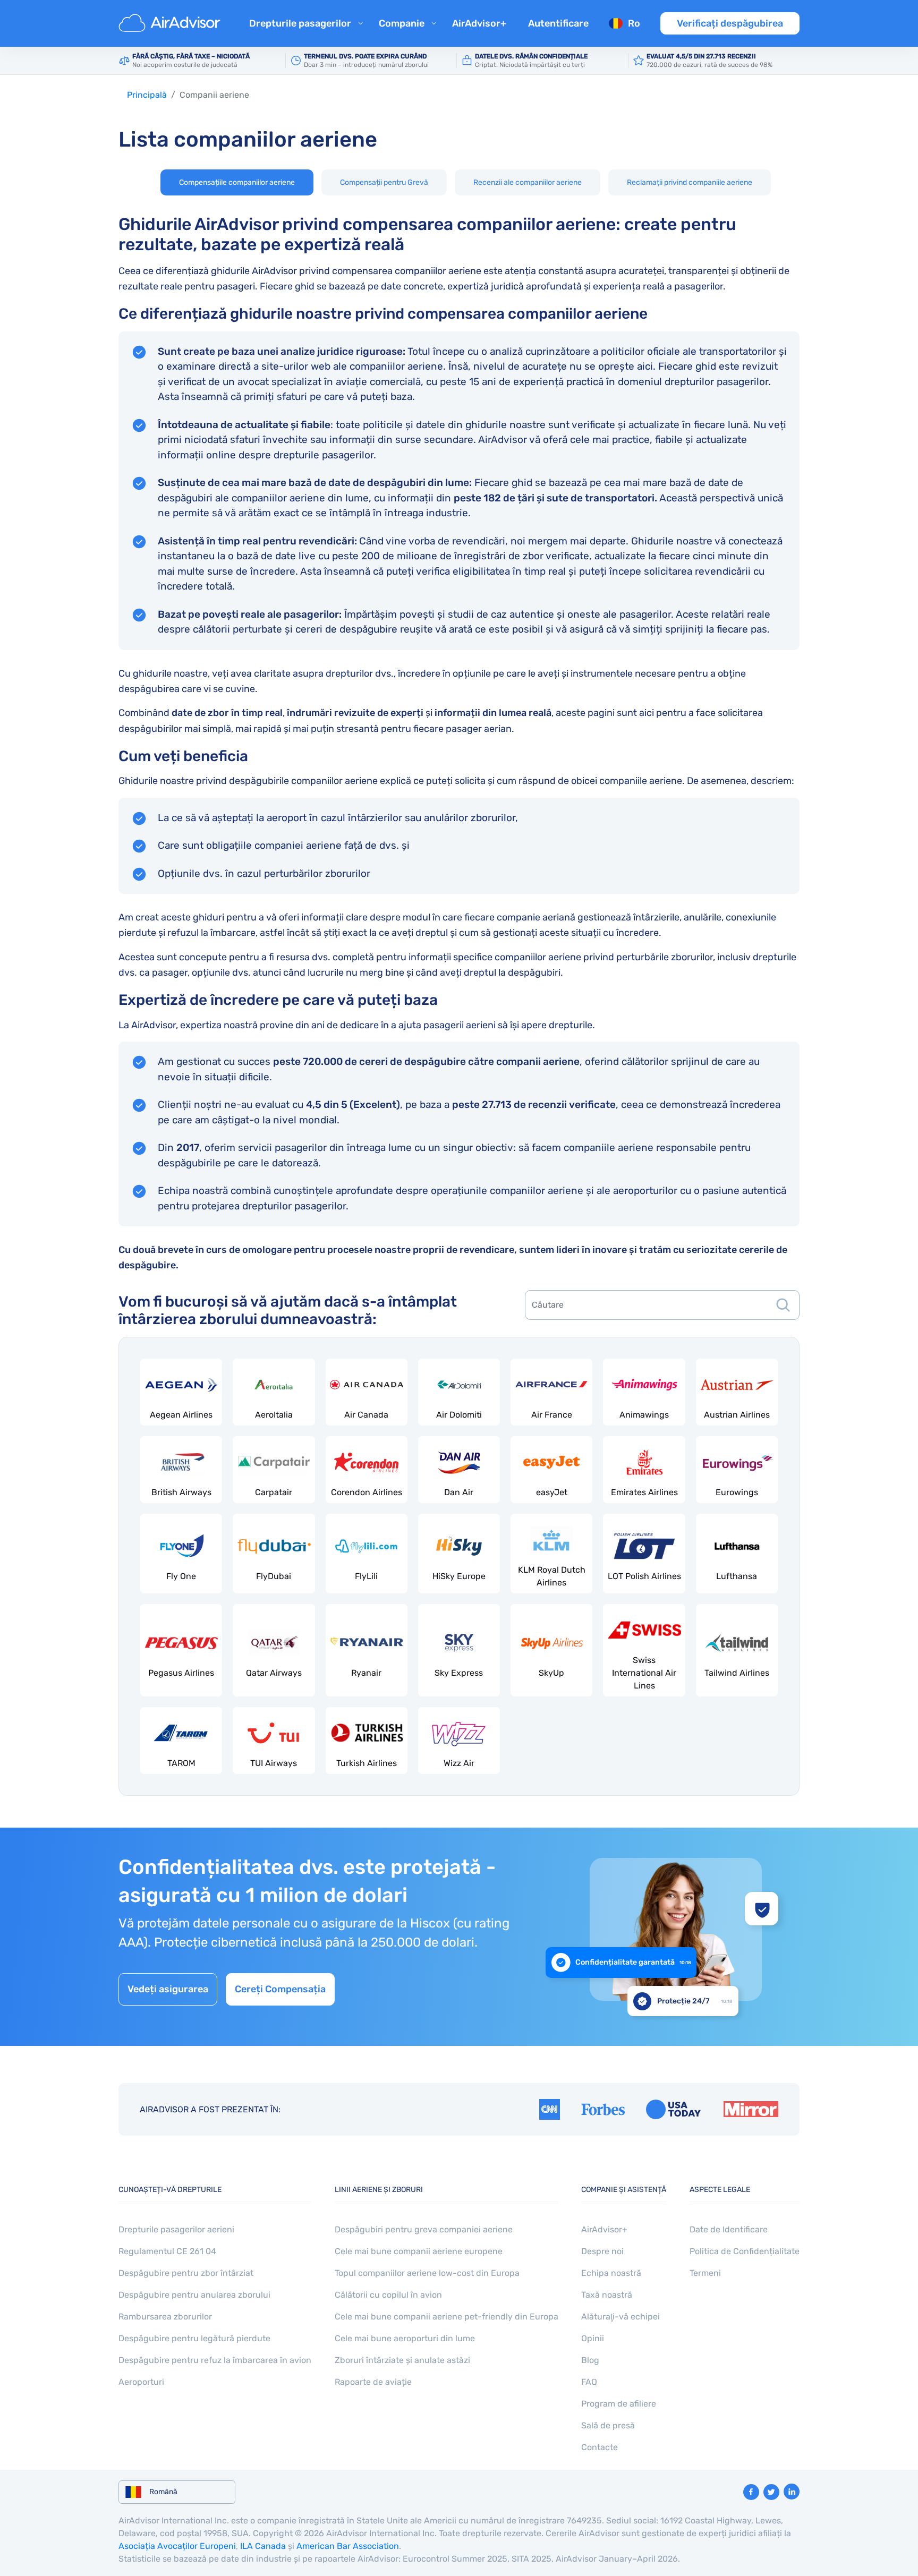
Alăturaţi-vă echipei (620, 2317)
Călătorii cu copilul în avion (388, 2295)
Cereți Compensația (280, 1989)
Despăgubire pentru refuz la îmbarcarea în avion (215, 2360)
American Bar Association (348, 2546)
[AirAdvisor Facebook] (751, 2492)
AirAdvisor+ (479, 23)
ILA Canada (263, 2546)
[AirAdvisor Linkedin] (792, 2492)
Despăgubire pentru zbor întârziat (186, 2273)
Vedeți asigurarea (168, 1989)
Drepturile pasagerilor (300, 23)
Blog (590, 2360)
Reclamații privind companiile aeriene (690, 182)
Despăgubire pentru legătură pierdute (194, 2338)
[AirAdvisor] (171, 23)
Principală (147, 95)
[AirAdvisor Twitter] (771, 2492)
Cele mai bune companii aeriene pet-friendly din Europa (447, 2317)
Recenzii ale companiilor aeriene (528, 182)
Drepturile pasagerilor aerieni (176, 2229)
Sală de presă (608, 2425)
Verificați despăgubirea (730, 23)
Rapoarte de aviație (373, 2382)
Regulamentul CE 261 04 (167, 2251)
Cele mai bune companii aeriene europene (419, 2251)
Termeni (705, 2273)
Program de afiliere (619, 2404)
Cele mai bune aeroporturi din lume (405, 2338)
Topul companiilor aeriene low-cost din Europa (427, 2273)
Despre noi (602, 2251)
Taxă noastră (607, 2295)
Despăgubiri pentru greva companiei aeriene (424, 2229)
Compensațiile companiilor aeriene (237, 182)
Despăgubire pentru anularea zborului (194, 2295)
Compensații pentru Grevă (384, 182)
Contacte (600, 2447)
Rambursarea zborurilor (165, 2317)
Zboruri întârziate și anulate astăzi (402, 2360)
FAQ (589, 2382)
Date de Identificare (729, 2229)
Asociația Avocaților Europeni (177, 2546)
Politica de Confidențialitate (745, 2251)
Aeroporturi (141, 2382)
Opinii (593, 2338)
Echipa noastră (611, 2273)
